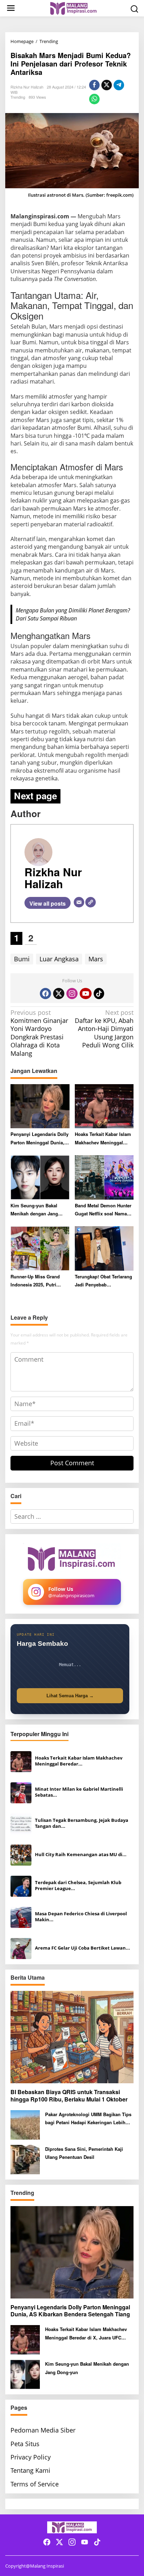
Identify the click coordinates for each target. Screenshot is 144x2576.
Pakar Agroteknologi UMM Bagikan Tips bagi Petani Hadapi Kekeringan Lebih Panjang (88, 2119)
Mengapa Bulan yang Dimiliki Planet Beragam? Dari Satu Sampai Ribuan (73, 614)
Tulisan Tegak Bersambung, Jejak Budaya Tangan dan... (82, 1823)
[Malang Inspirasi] (73, 8)
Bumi (22, 959)
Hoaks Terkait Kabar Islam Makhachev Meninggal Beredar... (79, 1761)
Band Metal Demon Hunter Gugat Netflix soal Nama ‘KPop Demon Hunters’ (103, 1210)
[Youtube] (86, 994)
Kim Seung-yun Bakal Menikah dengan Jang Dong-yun (34, 1210)
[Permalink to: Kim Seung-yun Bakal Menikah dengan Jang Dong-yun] (40, 1177)
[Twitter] (59, 994)
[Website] (91, 902)
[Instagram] (72, 994)
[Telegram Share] (119, 85)
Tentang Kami (30, 2470)
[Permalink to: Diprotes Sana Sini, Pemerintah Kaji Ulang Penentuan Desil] (25, 2159)
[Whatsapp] (94, 99)
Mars (96, 959)
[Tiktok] (99, 994)
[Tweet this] (107, 85)
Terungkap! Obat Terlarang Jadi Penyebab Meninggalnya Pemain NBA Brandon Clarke (103, 1281)
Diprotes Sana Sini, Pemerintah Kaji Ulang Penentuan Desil (84, 2153)
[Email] (79, 902)
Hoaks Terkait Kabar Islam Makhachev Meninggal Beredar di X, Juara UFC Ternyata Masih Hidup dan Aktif (103, 1139)
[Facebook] (45, 994)
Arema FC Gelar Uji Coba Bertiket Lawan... (82, 1948)
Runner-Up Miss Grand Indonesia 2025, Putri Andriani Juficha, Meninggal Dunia (35, 1281)
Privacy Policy (31, 2457)
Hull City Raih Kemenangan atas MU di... (81, 1855)
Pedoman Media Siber (43, 2430)
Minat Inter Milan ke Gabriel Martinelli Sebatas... (79, 1792)
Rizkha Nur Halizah (53, 878)
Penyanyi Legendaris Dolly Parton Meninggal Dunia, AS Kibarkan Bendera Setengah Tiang (39, 1139)
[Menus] (11, 8)
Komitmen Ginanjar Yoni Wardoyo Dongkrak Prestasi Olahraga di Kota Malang (39, 1033)
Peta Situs (25, 2444)
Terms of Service (35, 2484)
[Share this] (94, 85)
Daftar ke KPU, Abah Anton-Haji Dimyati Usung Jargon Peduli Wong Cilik (104, 1029)
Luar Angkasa (59, 959)
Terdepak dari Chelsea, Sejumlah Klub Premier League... (78, 1886)
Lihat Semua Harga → (70, 1696)
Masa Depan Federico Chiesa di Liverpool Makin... (81, 1917)
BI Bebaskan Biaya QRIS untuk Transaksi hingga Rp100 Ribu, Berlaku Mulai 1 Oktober (69, 2096)
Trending (18, 97)
